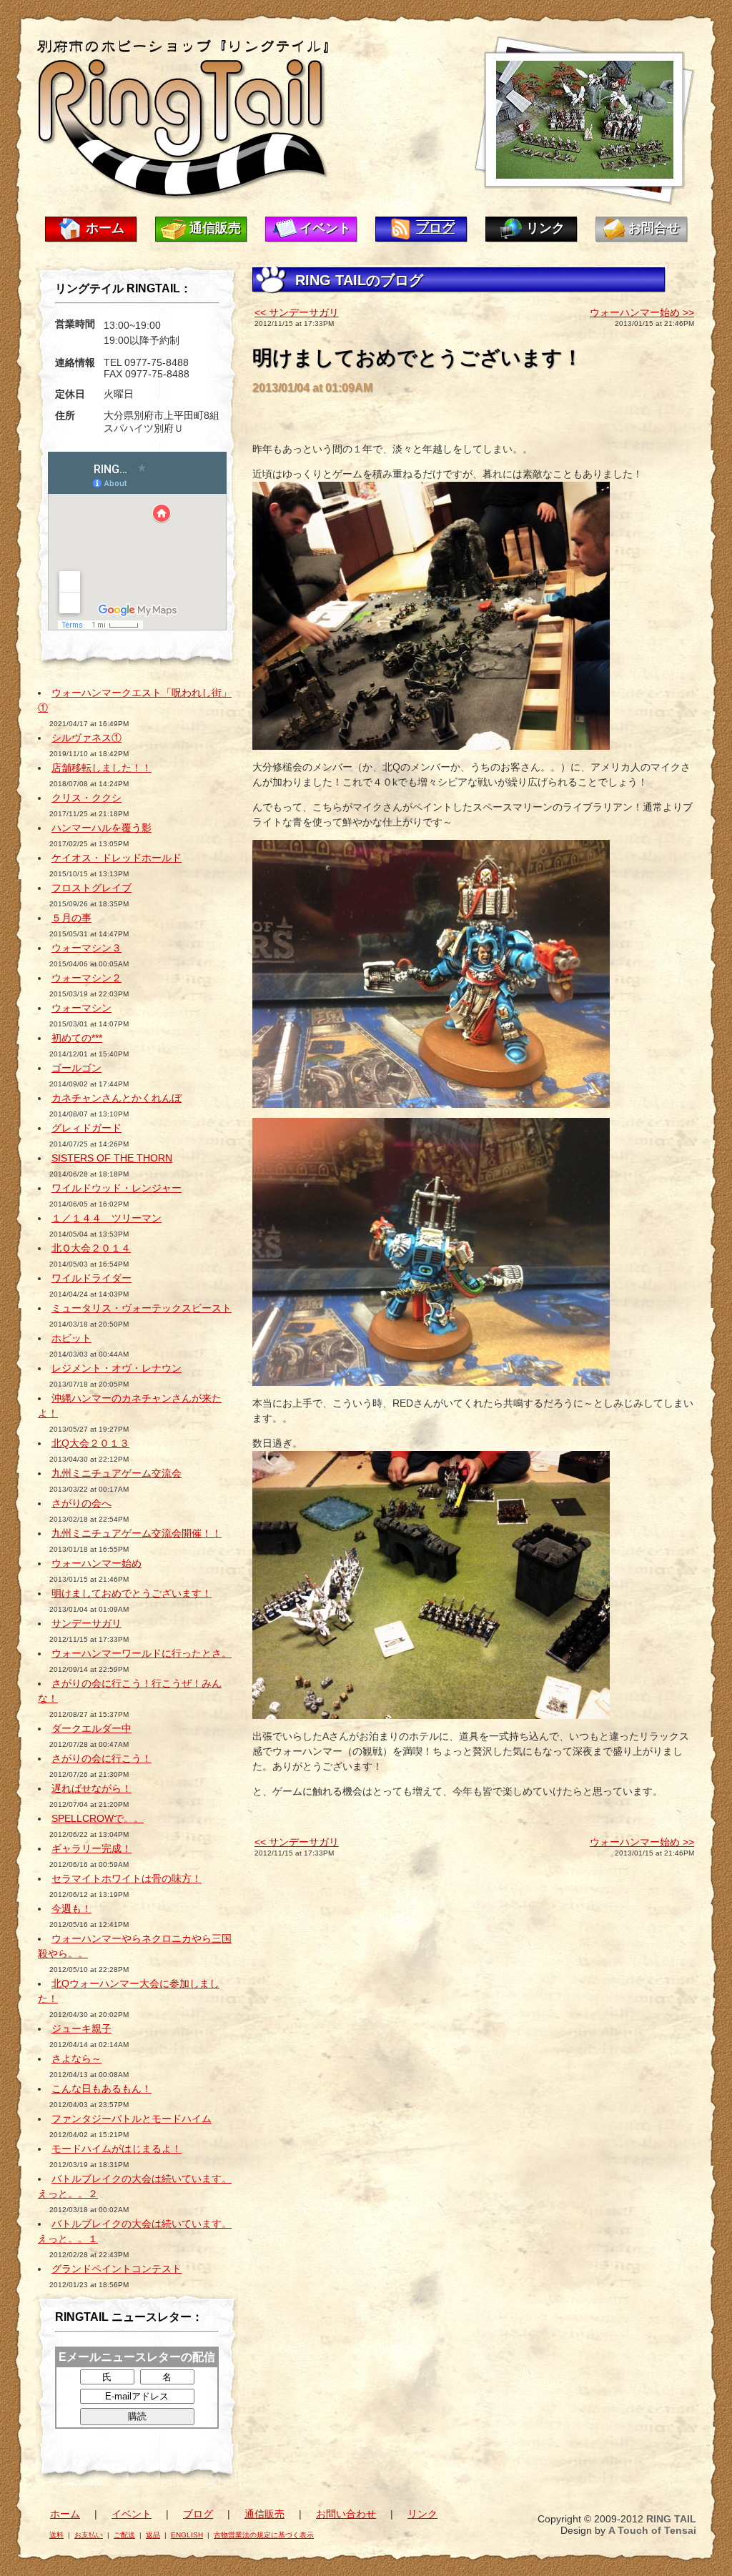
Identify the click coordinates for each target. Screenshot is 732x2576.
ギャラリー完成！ (91, 1848)
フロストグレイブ (91, 888)
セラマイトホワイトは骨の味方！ (127, 1878)
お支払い (89, 2535)
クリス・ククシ (86, 798)
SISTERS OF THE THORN (112, 1158)
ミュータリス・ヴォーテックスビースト (142, 1308)
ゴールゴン (76, 1068)
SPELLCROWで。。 (98, 1818)
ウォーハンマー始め (97, 1563)
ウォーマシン (81, 1008)
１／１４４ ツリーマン (107, 1218)
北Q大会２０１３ (90, 1443)
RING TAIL (671, 2519)
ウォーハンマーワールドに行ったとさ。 (142, 1653)
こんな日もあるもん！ (102, 2089)
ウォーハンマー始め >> (642, 312)
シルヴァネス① (86, 738)
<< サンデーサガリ (297, 312)
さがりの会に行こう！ (102, 1758)
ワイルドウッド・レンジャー (117, 1188)
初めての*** (77, 1038)
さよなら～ (76, 2059)
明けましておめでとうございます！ (132, 1593)
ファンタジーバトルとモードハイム (132, 2119)
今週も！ (71, 1908)
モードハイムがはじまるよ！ (117, 2149)
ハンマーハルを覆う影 (102, 828)
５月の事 (71, 918)
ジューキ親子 (81, 2028)
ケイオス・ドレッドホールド (117, 858)
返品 (153, 2535)
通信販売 (215, 228)
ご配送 (124, 2535)
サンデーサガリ (86, 1623)
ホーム (105, 228)
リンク (545, 228)
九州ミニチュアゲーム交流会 (117, 1473)
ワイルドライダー (91, 1278)
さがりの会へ (81, 1503)
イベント (325, 228)
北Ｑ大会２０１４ (91, 1248)
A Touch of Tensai (652, 2530)
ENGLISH (187, 2535)
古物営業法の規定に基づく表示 (264, 2535)
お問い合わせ (346, 2514)
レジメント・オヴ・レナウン (117, 1368)
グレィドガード (86, 1128)
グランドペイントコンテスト (117, 2269)
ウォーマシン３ (86, 948)
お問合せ (654, 228)
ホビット (71, 1338)
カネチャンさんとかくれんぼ (117, 1098)
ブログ (435, 228)
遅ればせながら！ (91, 1788)
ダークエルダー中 (91, 1728)
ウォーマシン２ (86, 978)
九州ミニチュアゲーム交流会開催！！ (137, 1533)
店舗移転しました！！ (102, 768)
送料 (56, 2535)
